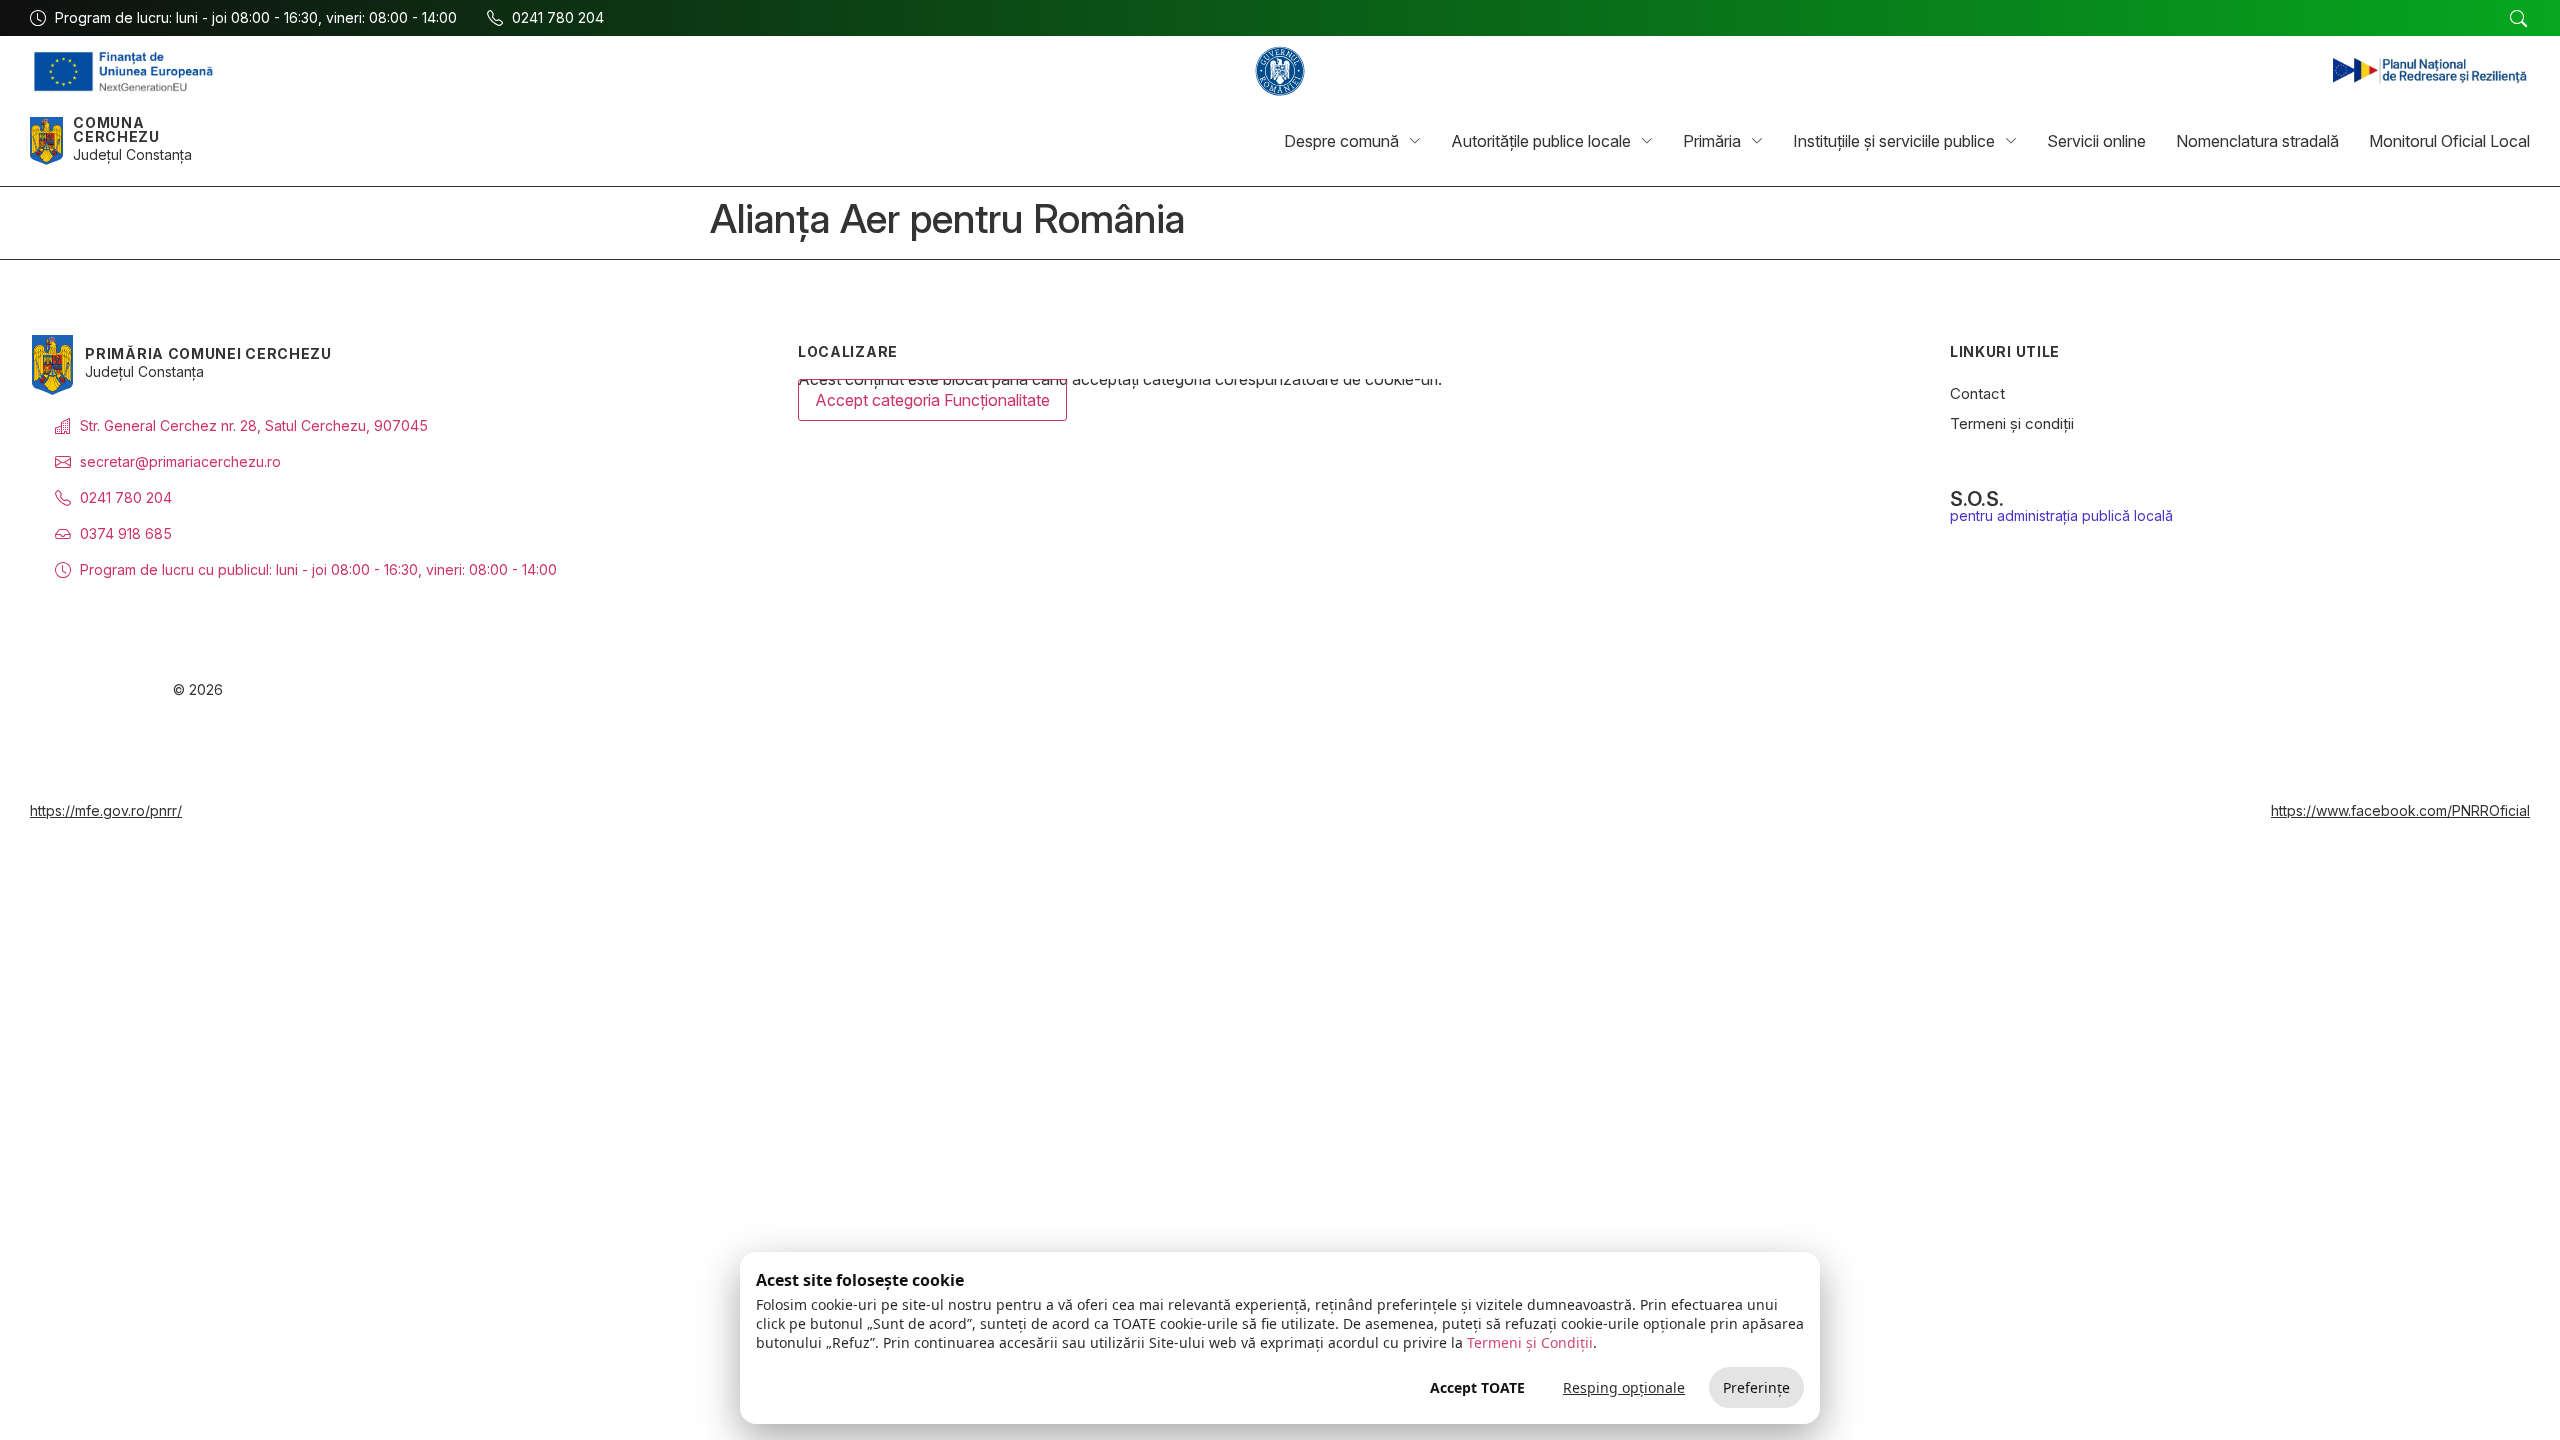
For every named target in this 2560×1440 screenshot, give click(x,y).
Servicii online (2096, 141)
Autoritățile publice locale (1541, 141)
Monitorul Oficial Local (2449, 141)
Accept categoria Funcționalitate (932, 400)
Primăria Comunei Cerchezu (208, 353)
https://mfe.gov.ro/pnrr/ (106, 810)
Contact (1977, 393)
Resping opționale (1624, 1387)
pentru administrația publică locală (2061, 515)
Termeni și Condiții (1530, 1342)
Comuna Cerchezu (116, 129)
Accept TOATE (1477, 1387)
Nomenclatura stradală (2257, 141)
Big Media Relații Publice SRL (2394, 690)
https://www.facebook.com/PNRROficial (2400, 810)
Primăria (1712, 141)
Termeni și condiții (2012, 423)
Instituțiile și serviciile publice (1894, 141)
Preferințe (1756, 1387)
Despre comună (1341, 141)
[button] (2518, 19)
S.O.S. (1977, 499)
